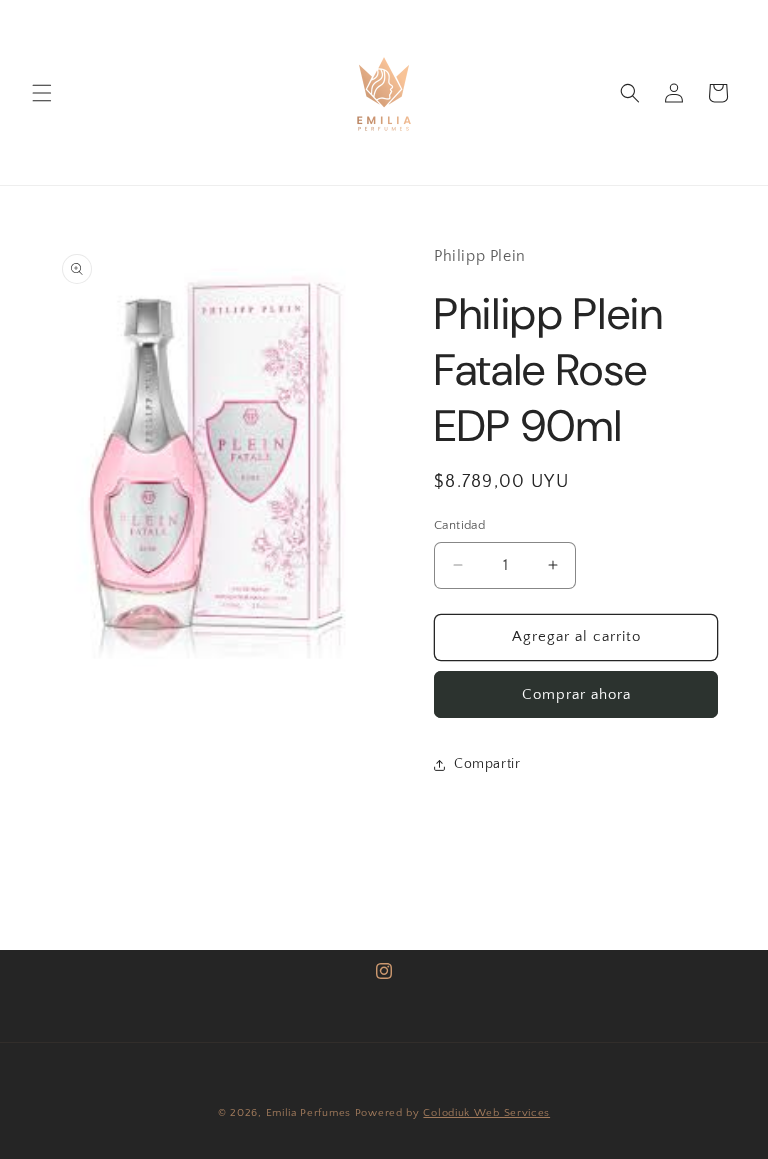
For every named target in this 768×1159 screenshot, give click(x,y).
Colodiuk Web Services (486, 1113)
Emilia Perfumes (309, 1113)
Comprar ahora (576, 694)
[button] (42, 93)
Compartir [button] (487, 764)
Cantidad (459, 525)
